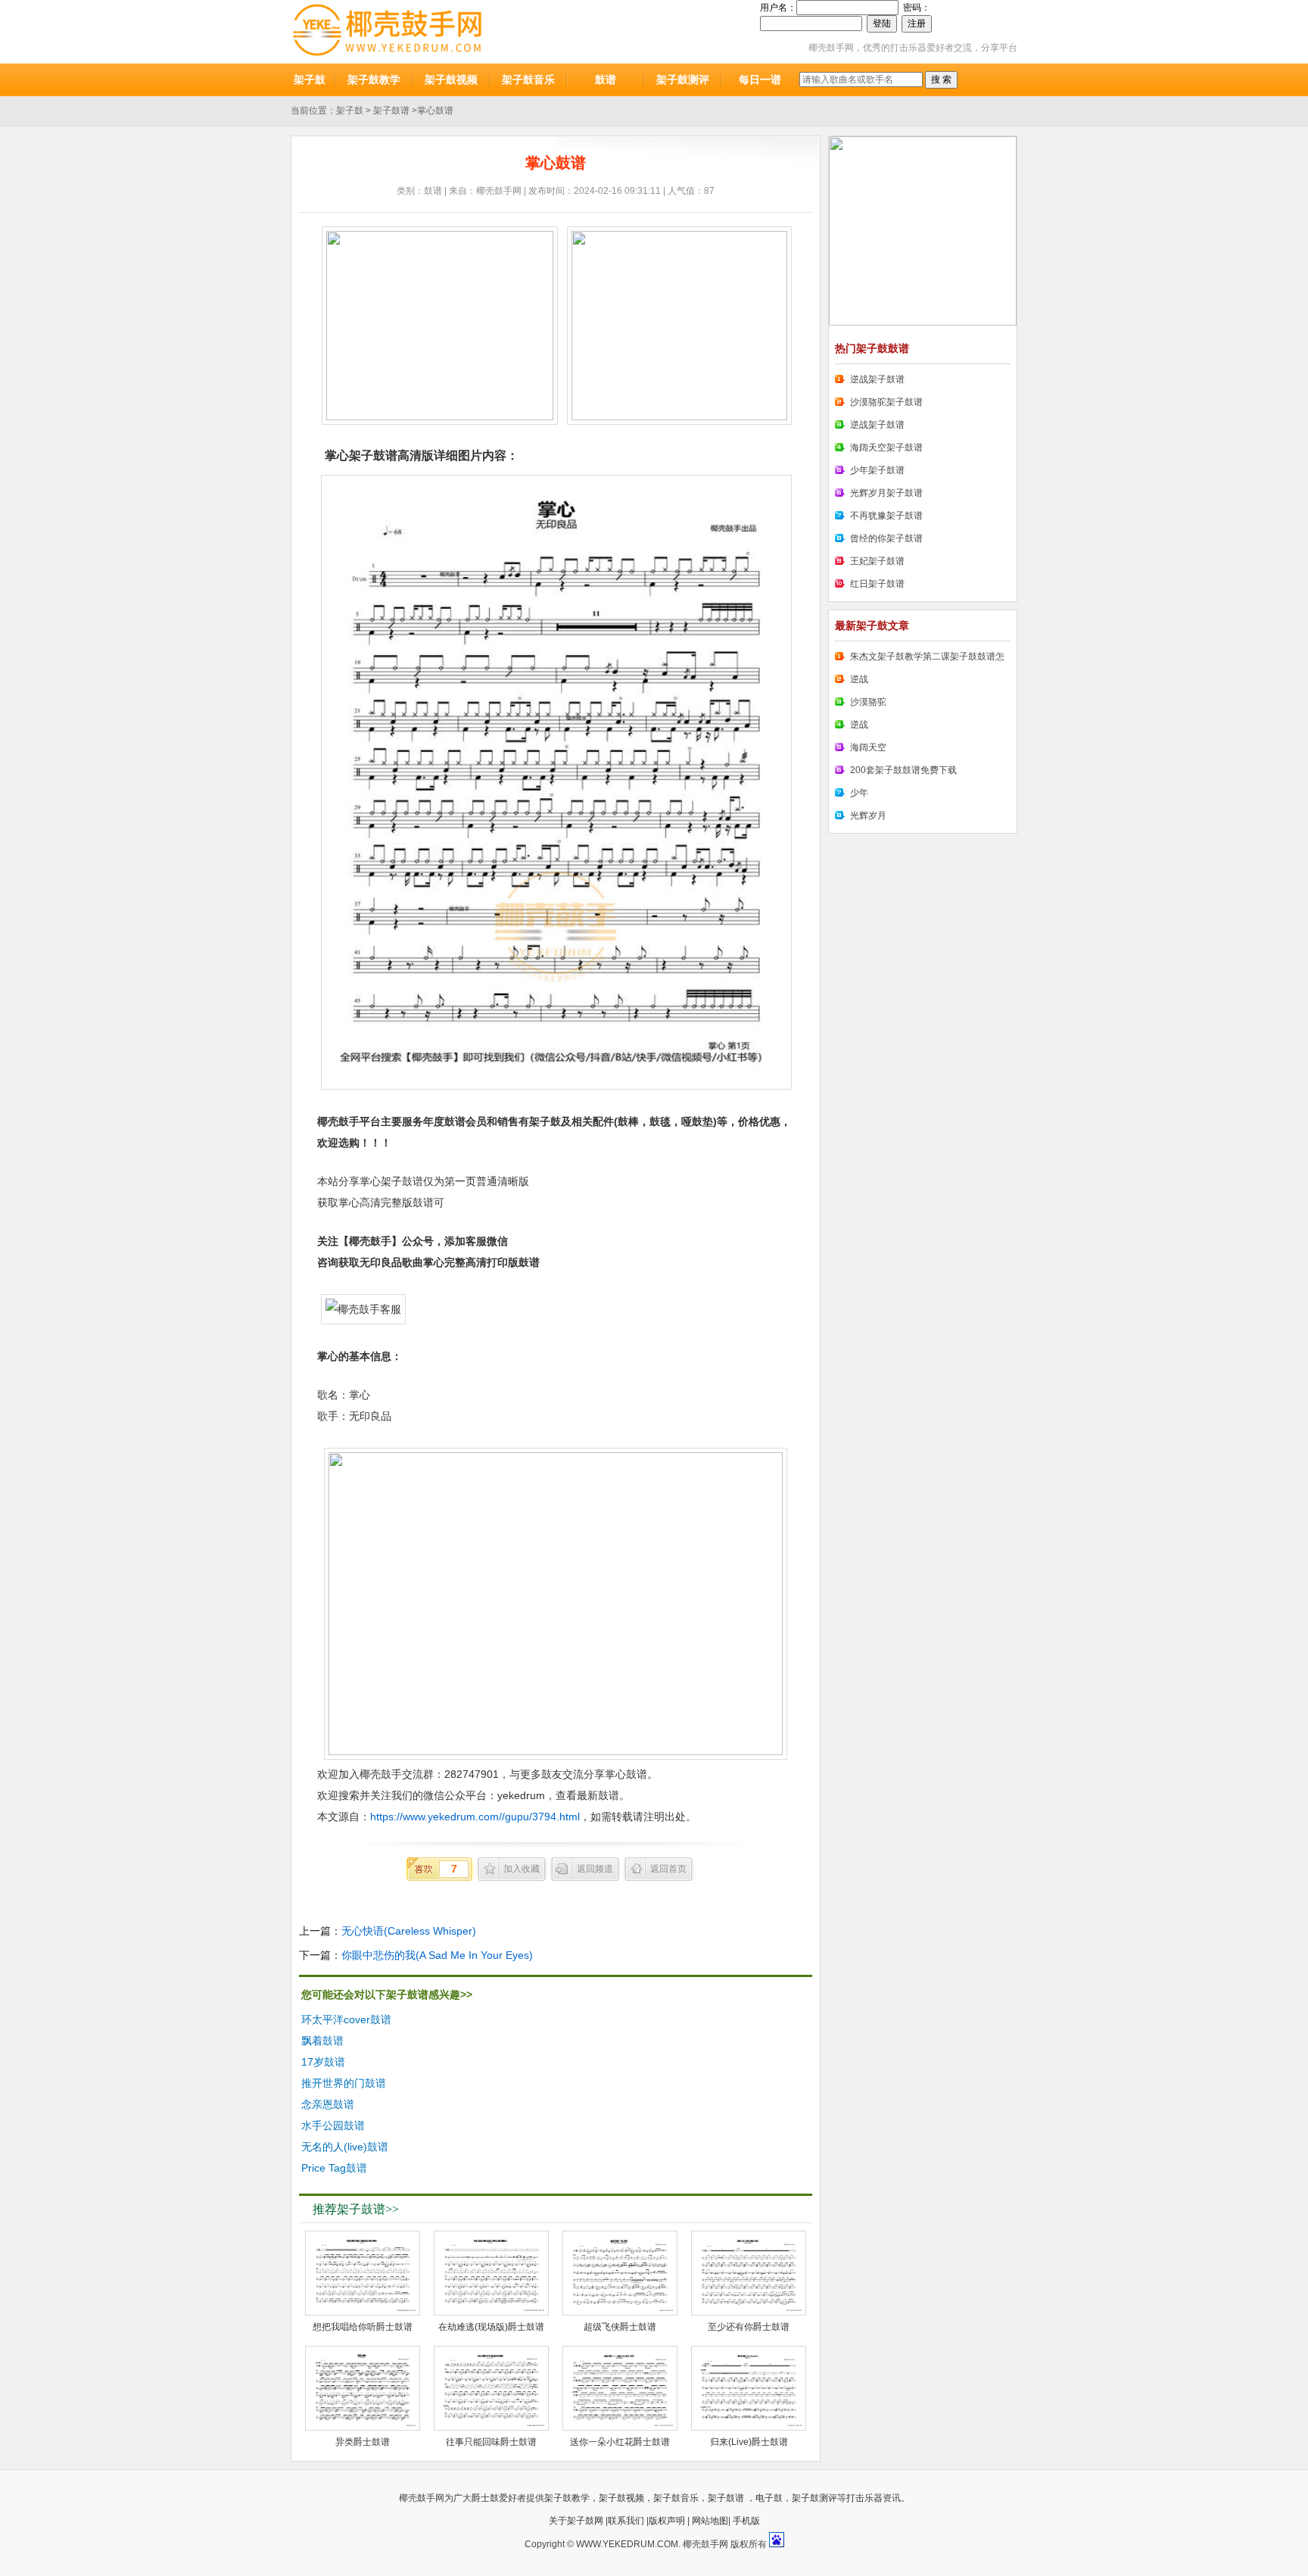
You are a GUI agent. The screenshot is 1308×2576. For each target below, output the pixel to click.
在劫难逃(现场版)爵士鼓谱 (491, 2327)
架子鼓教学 (374, 80)
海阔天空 (868, 747)
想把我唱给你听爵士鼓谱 (363, 2327)
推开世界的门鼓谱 (344, 2083)
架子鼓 (310, 80)
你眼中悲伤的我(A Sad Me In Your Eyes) (437, 1955)
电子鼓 (769, 2498)
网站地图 (710, 2521)
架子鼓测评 (683, 80)
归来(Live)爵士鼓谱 (749, 2442)
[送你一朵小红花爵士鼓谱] (620, 2388)
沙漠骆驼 (868, 702)
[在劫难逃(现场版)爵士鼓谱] (491, 2273)
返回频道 (595, 1869)
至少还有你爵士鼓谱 (749, 2327)
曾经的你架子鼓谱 (886, 538)
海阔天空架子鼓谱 (886, 448)
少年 (859, 793)
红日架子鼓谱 (877, 584)
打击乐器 (864, 2498)
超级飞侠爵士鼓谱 (620, 2327)
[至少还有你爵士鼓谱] (749, 2273)
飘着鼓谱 (322, 2041)
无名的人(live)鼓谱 (345, 2147)
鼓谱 (606, 80)
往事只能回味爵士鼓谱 (491, 2442)
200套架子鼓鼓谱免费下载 (903, 770)
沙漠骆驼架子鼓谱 (886, 402)
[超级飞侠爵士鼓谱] (620, 2273)
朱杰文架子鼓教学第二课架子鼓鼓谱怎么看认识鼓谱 (920, 660)
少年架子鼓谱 (877, 470)
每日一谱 (760, 80)
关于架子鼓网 (576, 2521)
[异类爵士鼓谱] (363, 2388)
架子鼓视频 (451, 80)
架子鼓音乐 (528, 80)
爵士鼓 (485, 2498)
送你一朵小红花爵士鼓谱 (620, 2442)
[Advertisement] (696, 2085)
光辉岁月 (868, 816)
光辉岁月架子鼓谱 (886, 493)
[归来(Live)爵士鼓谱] (749, 2388)
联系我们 (626, 2521)
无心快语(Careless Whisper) (409, 1931)
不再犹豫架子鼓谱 (886, 516)
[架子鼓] (387, 32)
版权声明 (667, 2521)
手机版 (746, 2521)
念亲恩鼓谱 (328, 2104)
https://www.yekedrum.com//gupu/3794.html (475, 1817)
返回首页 (668, 1869)
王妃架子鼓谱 (877, 561)
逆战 (859, 679)
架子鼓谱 (391, 111)
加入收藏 (522, 1869)
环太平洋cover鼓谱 (346, 2019)
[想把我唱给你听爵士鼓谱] (363, 2273)
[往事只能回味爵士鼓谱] (491, 2388)
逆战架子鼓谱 (877, 379)
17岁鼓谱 (323, 2062)
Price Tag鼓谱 (334, 2168)
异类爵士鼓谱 (363, 2442)
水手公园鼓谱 (333, 2125)
